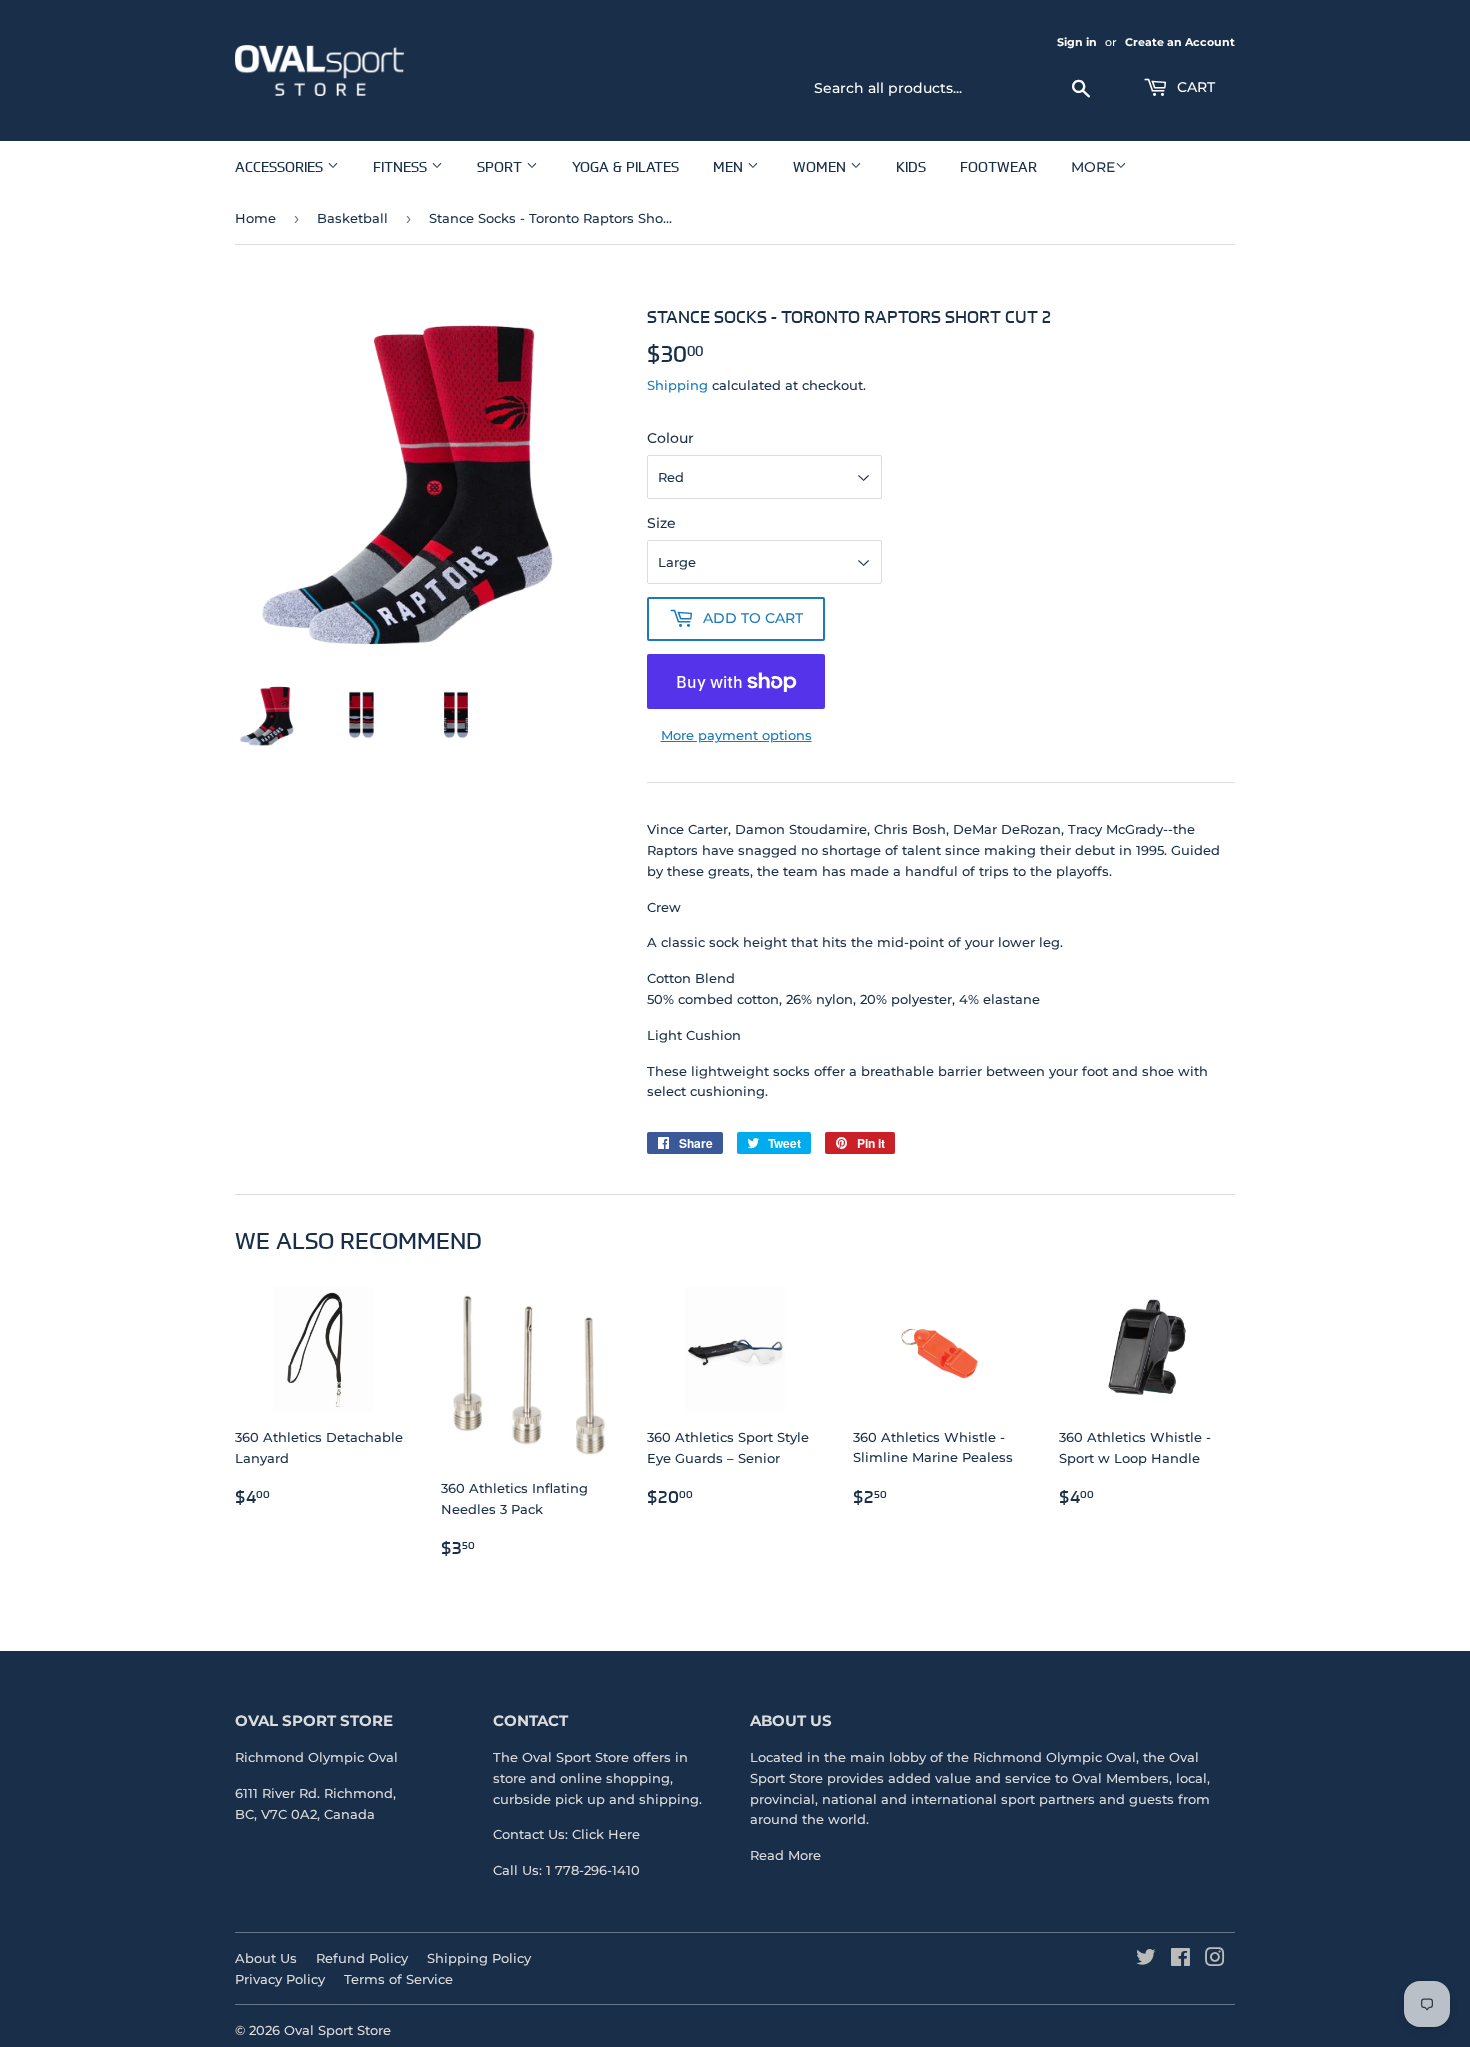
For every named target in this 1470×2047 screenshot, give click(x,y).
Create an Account (1180, 42)
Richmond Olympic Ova (1052, 1757)
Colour (670, 438)
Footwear (998, 166)
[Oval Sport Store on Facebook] (1180, 1960)
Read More (785, 1855)
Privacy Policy (280, 1979)
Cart (1194, 87)
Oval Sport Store (337, 2030)
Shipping (677, 385)
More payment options (736, 735)
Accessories (281, 166)
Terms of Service (398, 1979)
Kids (911, 166)
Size (661, 523)
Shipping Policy (479, 1958)
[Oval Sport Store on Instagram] (1215, 1960)
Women (821, 166)
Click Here (606, 1834)
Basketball (352, 218)
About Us (266, 1958)
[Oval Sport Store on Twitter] (1146, 1960)
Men (730, 166)
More (1093, 167)
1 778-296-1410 (593, 1870)
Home (255, 218)
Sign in (1077, 42)
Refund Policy (362, 1958)
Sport (501, 166)
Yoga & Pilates (625, 166)
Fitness (402, 166)
